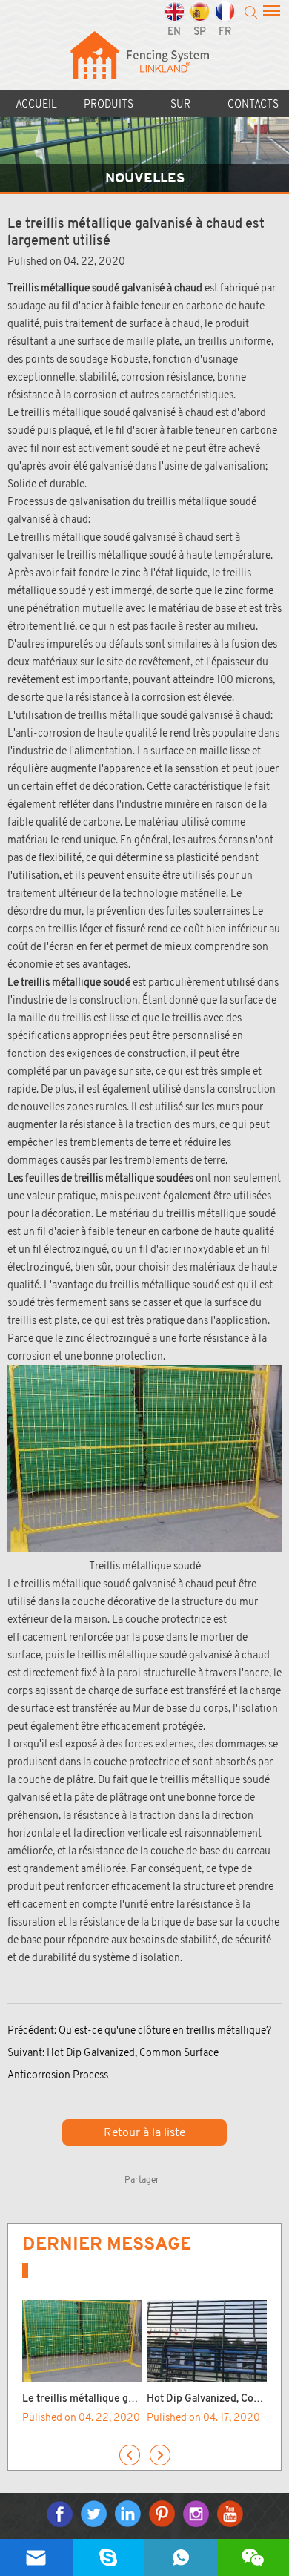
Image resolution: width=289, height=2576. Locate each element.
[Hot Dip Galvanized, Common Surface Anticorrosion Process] (207, 2341)
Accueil (36, 104)
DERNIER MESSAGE (107, 2244)
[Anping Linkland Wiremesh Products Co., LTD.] (145, 66)
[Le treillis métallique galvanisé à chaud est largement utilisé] (82, 2341)
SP (200, 32)
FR (225, 32)
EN (174, 32)
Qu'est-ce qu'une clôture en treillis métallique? (165, 2030)
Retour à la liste (144, 2132)
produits (109, 104)
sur (180, 104)
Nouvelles (145, 178)
